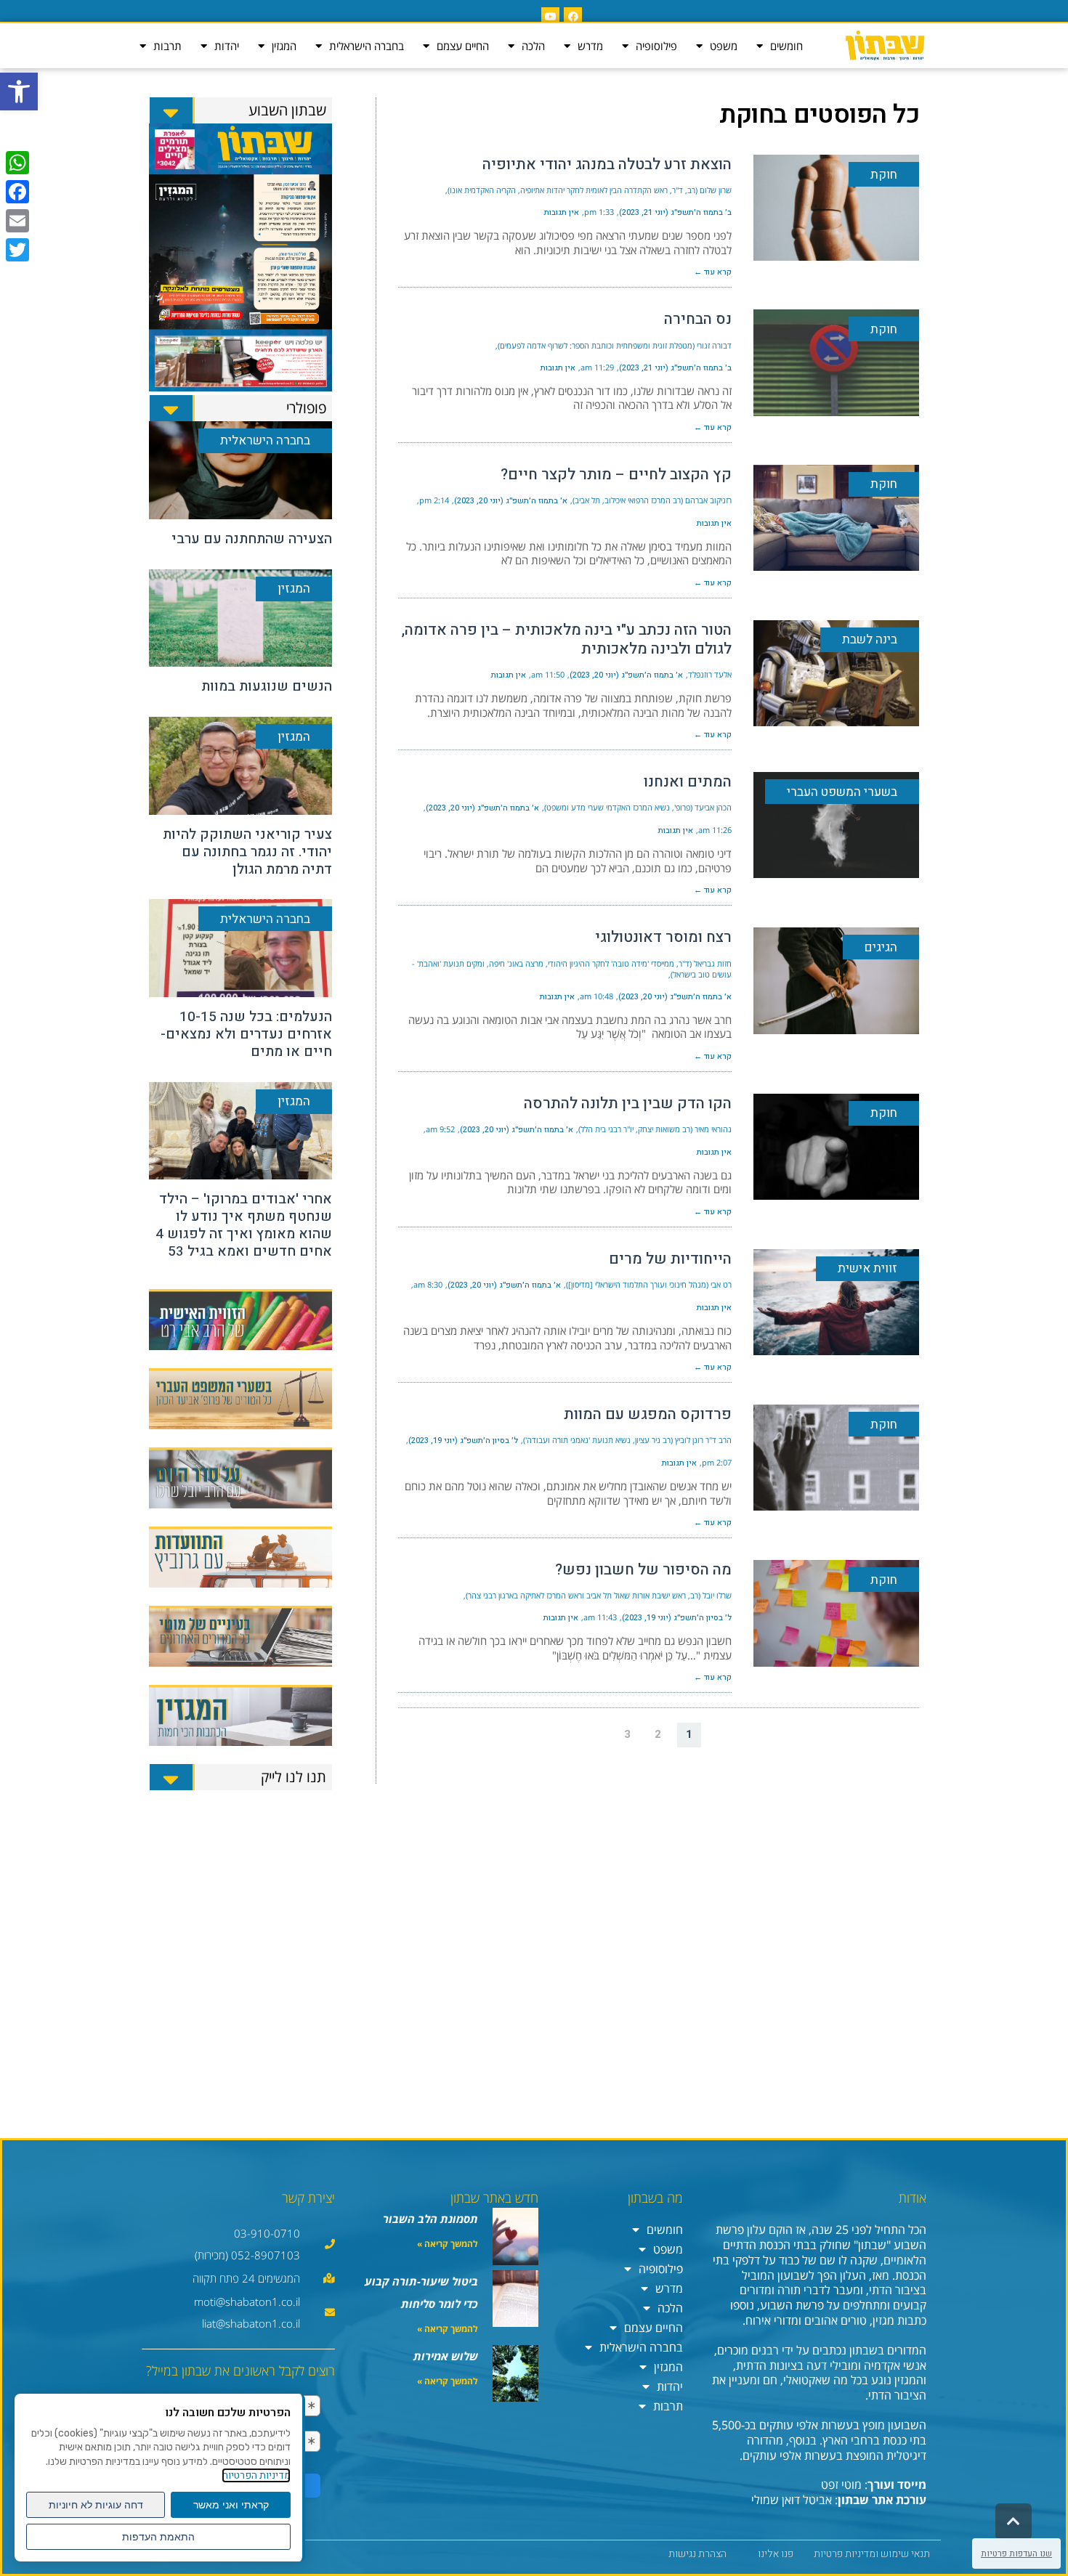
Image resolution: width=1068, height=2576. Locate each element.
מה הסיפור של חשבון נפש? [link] (643, 1570)
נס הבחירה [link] (698, 319)
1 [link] (689, 1734)
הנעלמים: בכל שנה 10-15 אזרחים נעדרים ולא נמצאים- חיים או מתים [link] (246, 1034)
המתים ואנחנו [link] (688, 782)
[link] (19, 92)
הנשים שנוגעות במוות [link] (267, 686)
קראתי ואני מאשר (231, 2505)
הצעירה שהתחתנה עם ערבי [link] (252, 539)
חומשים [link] (786, 46)
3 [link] (627, 1734)
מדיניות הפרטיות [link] (256, 2475)
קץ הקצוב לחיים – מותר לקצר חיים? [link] (616, 475)
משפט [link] (724, 46)
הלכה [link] (533, 46)
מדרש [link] (590, 46)
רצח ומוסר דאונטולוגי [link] (663, 937)
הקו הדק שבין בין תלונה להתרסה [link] (628, 1104)
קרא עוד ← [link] (713, 272)
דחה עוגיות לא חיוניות (96, 2505)
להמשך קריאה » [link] (448, 2244)
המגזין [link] (284, 46)
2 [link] (658, 1734)
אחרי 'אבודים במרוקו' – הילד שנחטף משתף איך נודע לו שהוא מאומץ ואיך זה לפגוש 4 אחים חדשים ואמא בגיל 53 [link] (244, 1225)
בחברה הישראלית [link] (367, 46)
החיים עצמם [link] (463, 46)
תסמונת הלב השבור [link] (430, 2219)
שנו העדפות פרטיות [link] (1016, 2553)
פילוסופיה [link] (656, 46)
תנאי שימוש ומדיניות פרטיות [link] (872, 2554)
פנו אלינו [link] (776, 2554)
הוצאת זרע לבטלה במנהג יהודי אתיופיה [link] (607, 164)
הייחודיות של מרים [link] (670, 1259)
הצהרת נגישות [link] (697, 2554)
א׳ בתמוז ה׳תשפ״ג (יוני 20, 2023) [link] (511, 501)
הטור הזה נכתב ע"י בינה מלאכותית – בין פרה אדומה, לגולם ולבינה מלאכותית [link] (567, 639)
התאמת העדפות (158, 2537)
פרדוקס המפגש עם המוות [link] (648, 1414)
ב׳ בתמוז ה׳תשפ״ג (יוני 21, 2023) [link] (675, 212)
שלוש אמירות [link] (446, 2356)
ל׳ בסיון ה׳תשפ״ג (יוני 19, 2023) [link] (463, 1441)
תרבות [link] (167, 46)
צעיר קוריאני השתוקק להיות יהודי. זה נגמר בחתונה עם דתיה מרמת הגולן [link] (247, 852)
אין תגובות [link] (562, 212)
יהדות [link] (227, 46)
